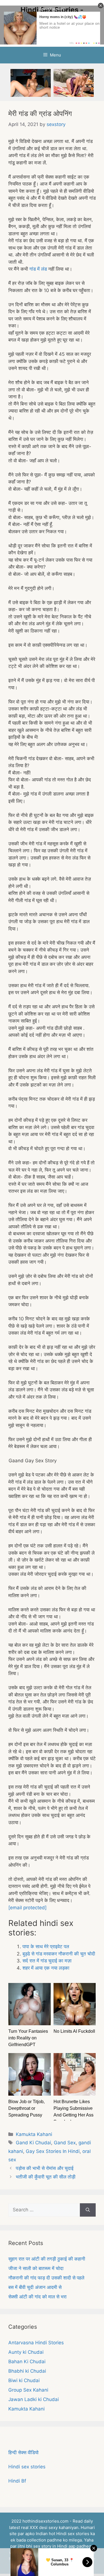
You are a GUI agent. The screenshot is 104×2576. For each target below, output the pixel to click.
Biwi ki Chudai (24, 2380)
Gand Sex (65, 2143)
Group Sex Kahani (28, 2390)
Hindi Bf (17, 2481)
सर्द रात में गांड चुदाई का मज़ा (47, 1961)
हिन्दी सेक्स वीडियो (23, 2452)
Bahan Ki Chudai (27, 2362)
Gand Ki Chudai (33, 2143)
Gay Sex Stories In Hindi (53, 2151)
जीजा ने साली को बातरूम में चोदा (36, 2268)
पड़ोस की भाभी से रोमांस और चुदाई (45, 2168)
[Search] (88, 2210)
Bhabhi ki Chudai (27, 2371)
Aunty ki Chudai (26, 2352)
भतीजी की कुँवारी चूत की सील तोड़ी (46, 2177)
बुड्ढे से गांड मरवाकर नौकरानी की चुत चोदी (59, 1954)
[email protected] (27, 1908)
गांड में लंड (38, 269)
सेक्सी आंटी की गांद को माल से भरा (37, 2297)
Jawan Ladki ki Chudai (34, 2399)
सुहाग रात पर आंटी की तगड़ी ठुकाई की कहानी (47, 2259)
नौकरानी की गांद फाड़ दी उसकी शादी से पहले (46, 2278)
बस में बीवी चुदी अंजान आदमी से (35, 2287)
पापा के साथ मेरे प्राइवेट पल (46, 1947)
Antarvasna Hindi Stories (36, 2343)
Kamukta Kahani (34, 2134)
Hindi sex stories (27, 2467)
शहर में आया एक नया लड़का (46, 1968)
